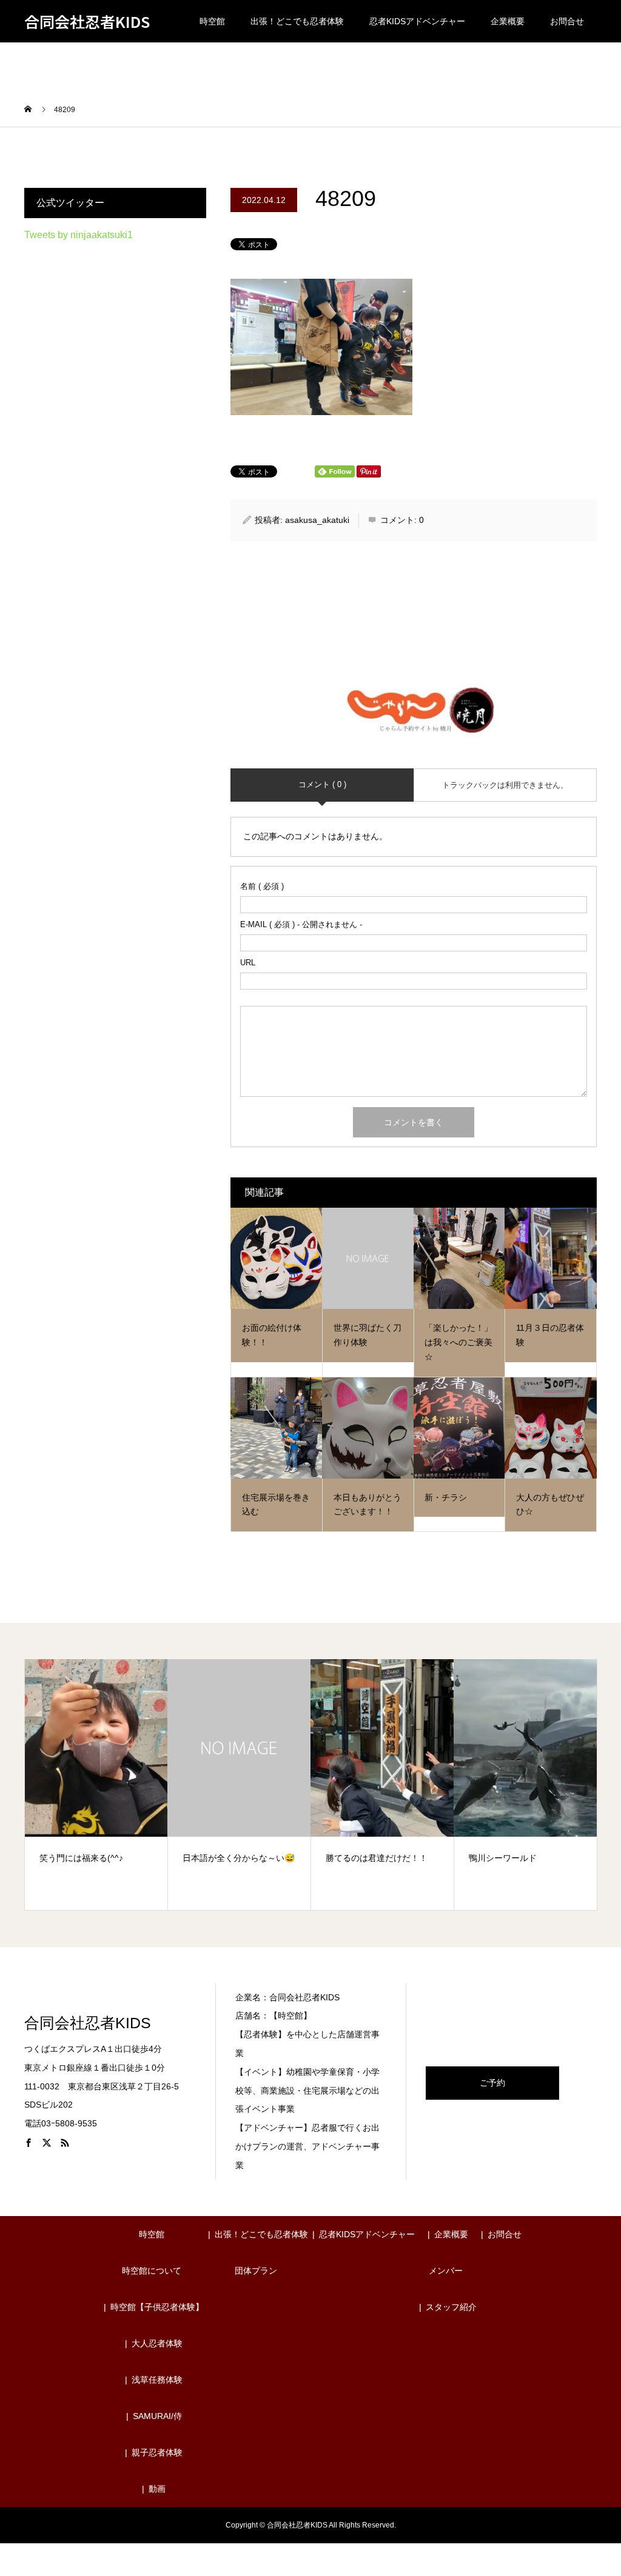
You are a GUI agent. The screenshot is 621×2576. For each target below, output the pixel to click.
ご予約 (492, 2083)
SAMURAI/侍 (157, 2416)
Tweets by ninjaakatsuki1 (79, 235)
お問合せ (567, 21)
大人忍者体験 (157, 2343)
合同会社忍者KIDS (87, 22)
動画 (157, 2489)
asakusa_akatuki (317, 520)
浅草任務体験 (157, 2380)
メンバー (446, 2271)
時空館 (212, 21)
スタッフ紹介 (451, 2307)
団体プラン (256, 2271)
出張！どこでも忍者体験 (297, 21)
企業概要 (508, 21)
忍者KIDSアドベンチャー (417, 21)
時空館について (152, 2271)
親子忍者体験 (157, 2452)
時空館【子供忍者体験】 (157, 2307)
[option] (96, 1784)
